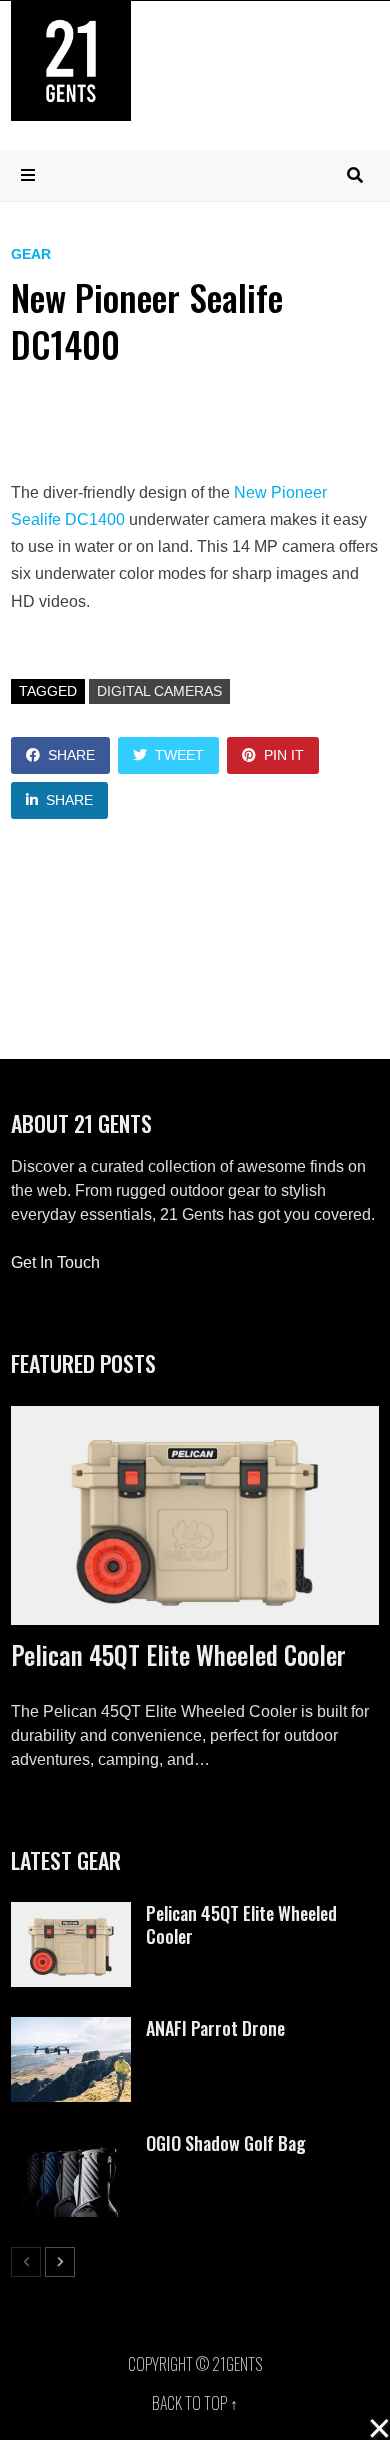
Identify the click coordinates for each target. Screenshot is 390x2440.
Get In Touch (55, 1262)
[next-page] (60, 2262)
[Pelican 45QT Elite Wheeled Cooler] (195, 1515)
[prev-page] (26, 2262)
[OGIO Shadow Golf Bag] (71, 2143)
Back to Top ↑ (195, 2403)
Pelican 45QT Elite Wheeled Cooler (178, 1654)
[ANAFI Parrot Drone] (71, 2028)
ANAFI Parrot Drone (215, 2028)
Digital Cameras (159, 691)
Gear (31, 254)
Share (71, 755)
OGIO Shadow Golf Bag (226, 2143)
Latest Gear (66, 1860)
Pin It (284, 755)
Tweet (179, 755)
